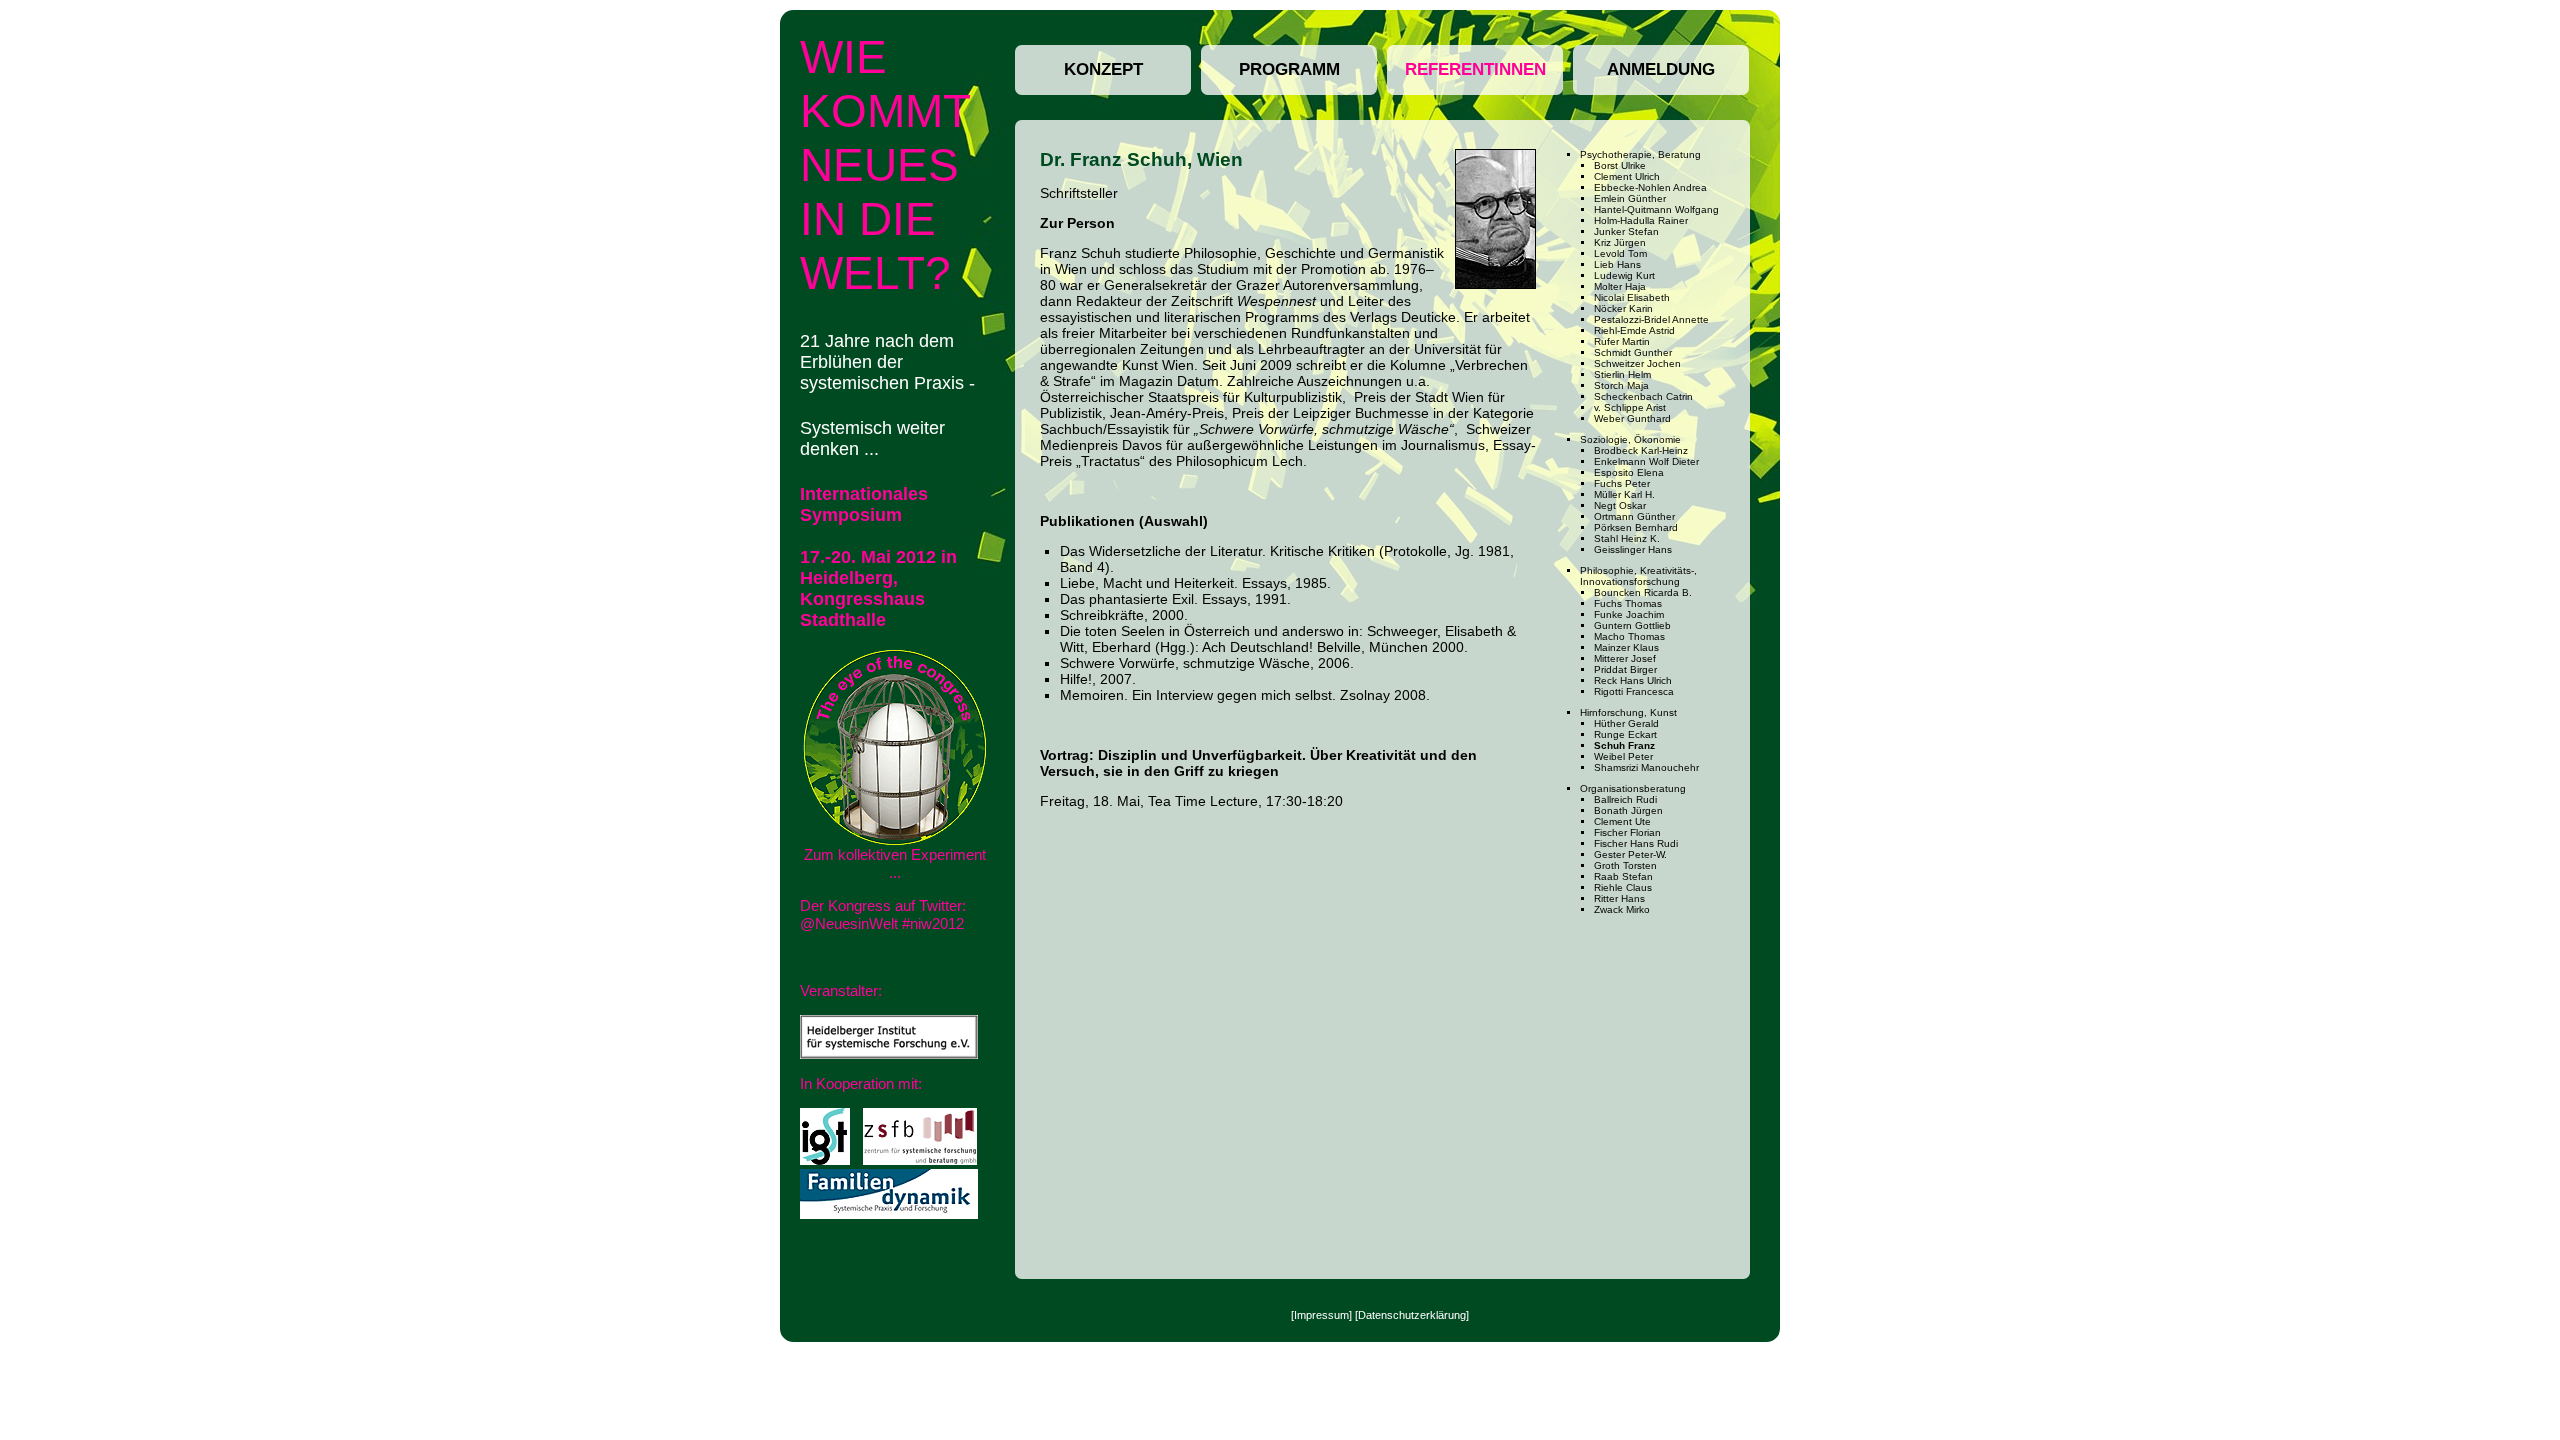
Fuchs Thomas (1628, 603)
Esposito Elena (1629, 472)
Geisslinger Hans (1633, 549)
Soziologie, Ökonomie (1630, 439)
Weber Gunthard (1632, 418)
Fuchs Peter (1622, 483)
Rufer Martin (1622, 341)
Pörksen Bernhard (1636, 527)
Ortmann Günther (1634, 516)
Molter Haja (1620, 286)
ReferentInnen (1475, 69)
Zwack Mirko (1622, 909)
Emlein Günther (1630, 198)
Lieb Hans (1617, 264)
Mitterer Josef (1625, 658)
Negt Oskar (1620, 505)
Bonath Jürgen (1628, 810)
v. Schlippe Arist (1630, 407)
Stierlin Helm (1622, 374)
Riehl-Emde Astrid (1634, 330)
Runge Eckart (1625, 734)
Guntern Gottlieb (1632, 625)
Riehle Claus (1623, 887)
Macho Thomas (1629, 636)
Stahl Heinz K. (1627, 538)
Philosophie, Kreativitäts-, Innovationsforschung (1638, 576)
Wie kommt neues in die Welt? (885, 165)
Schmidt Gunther (1633, 352)
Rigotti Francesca (1634, 691)
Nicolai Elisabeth (1632, 297)
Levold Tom (1620, 253)
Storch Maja (1621, 385)
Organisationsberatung (1633, 788)
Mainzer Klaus (1626, 647)
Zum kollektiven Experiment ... (895, 863)
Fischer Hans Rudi (1636, 843)
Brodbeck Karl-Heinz (1641, 450)
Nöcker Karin (1623, 308)
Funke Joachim (1629, 614)
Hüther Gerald (1626, 723)
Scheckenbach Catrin (1643, 396)
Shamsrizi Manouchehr (1646, 767)
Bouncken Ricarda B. (1643, 592)
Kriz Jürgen (1620, 242)
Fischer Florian (1627, 832)
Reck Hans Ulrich (1633, 680)
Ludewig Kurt (1624, 275)
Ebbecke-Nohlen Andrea (1650, 187)
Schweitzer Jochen (1637, 363)
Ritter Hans (1619, 898)
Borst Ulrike (1620, 165)
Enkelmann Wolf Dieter (1646, 461)
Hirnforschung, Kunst (1628, 712)
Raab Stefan (1623, 876)
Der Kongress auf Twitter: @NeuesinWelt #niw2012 (883, 914)
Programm (1289, 69)
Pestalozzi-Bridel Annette (1651, 319)
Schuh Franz (1624, 745)
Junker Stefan (1626, 231)
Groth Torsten (1625, 865)
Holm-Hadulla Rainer (1641, 220)
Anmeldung (1661, 69)
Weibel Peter (1623, 756)
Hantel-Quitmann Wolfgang (1656, 209)
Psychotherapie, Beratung (1640, 154)
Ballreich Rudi (1625, 799)
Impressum (1321, 1315)
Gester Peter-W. (1630, 854)
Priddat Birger (1625, 669)
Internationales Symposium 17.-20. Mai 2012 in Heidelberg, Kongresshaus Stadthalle (878, 557)
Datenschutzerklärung (1412, 1315)
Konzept (1103, 69)
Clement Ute (1622, 821)
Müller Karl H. (1624, 494)
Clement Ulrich (1627, 176)
